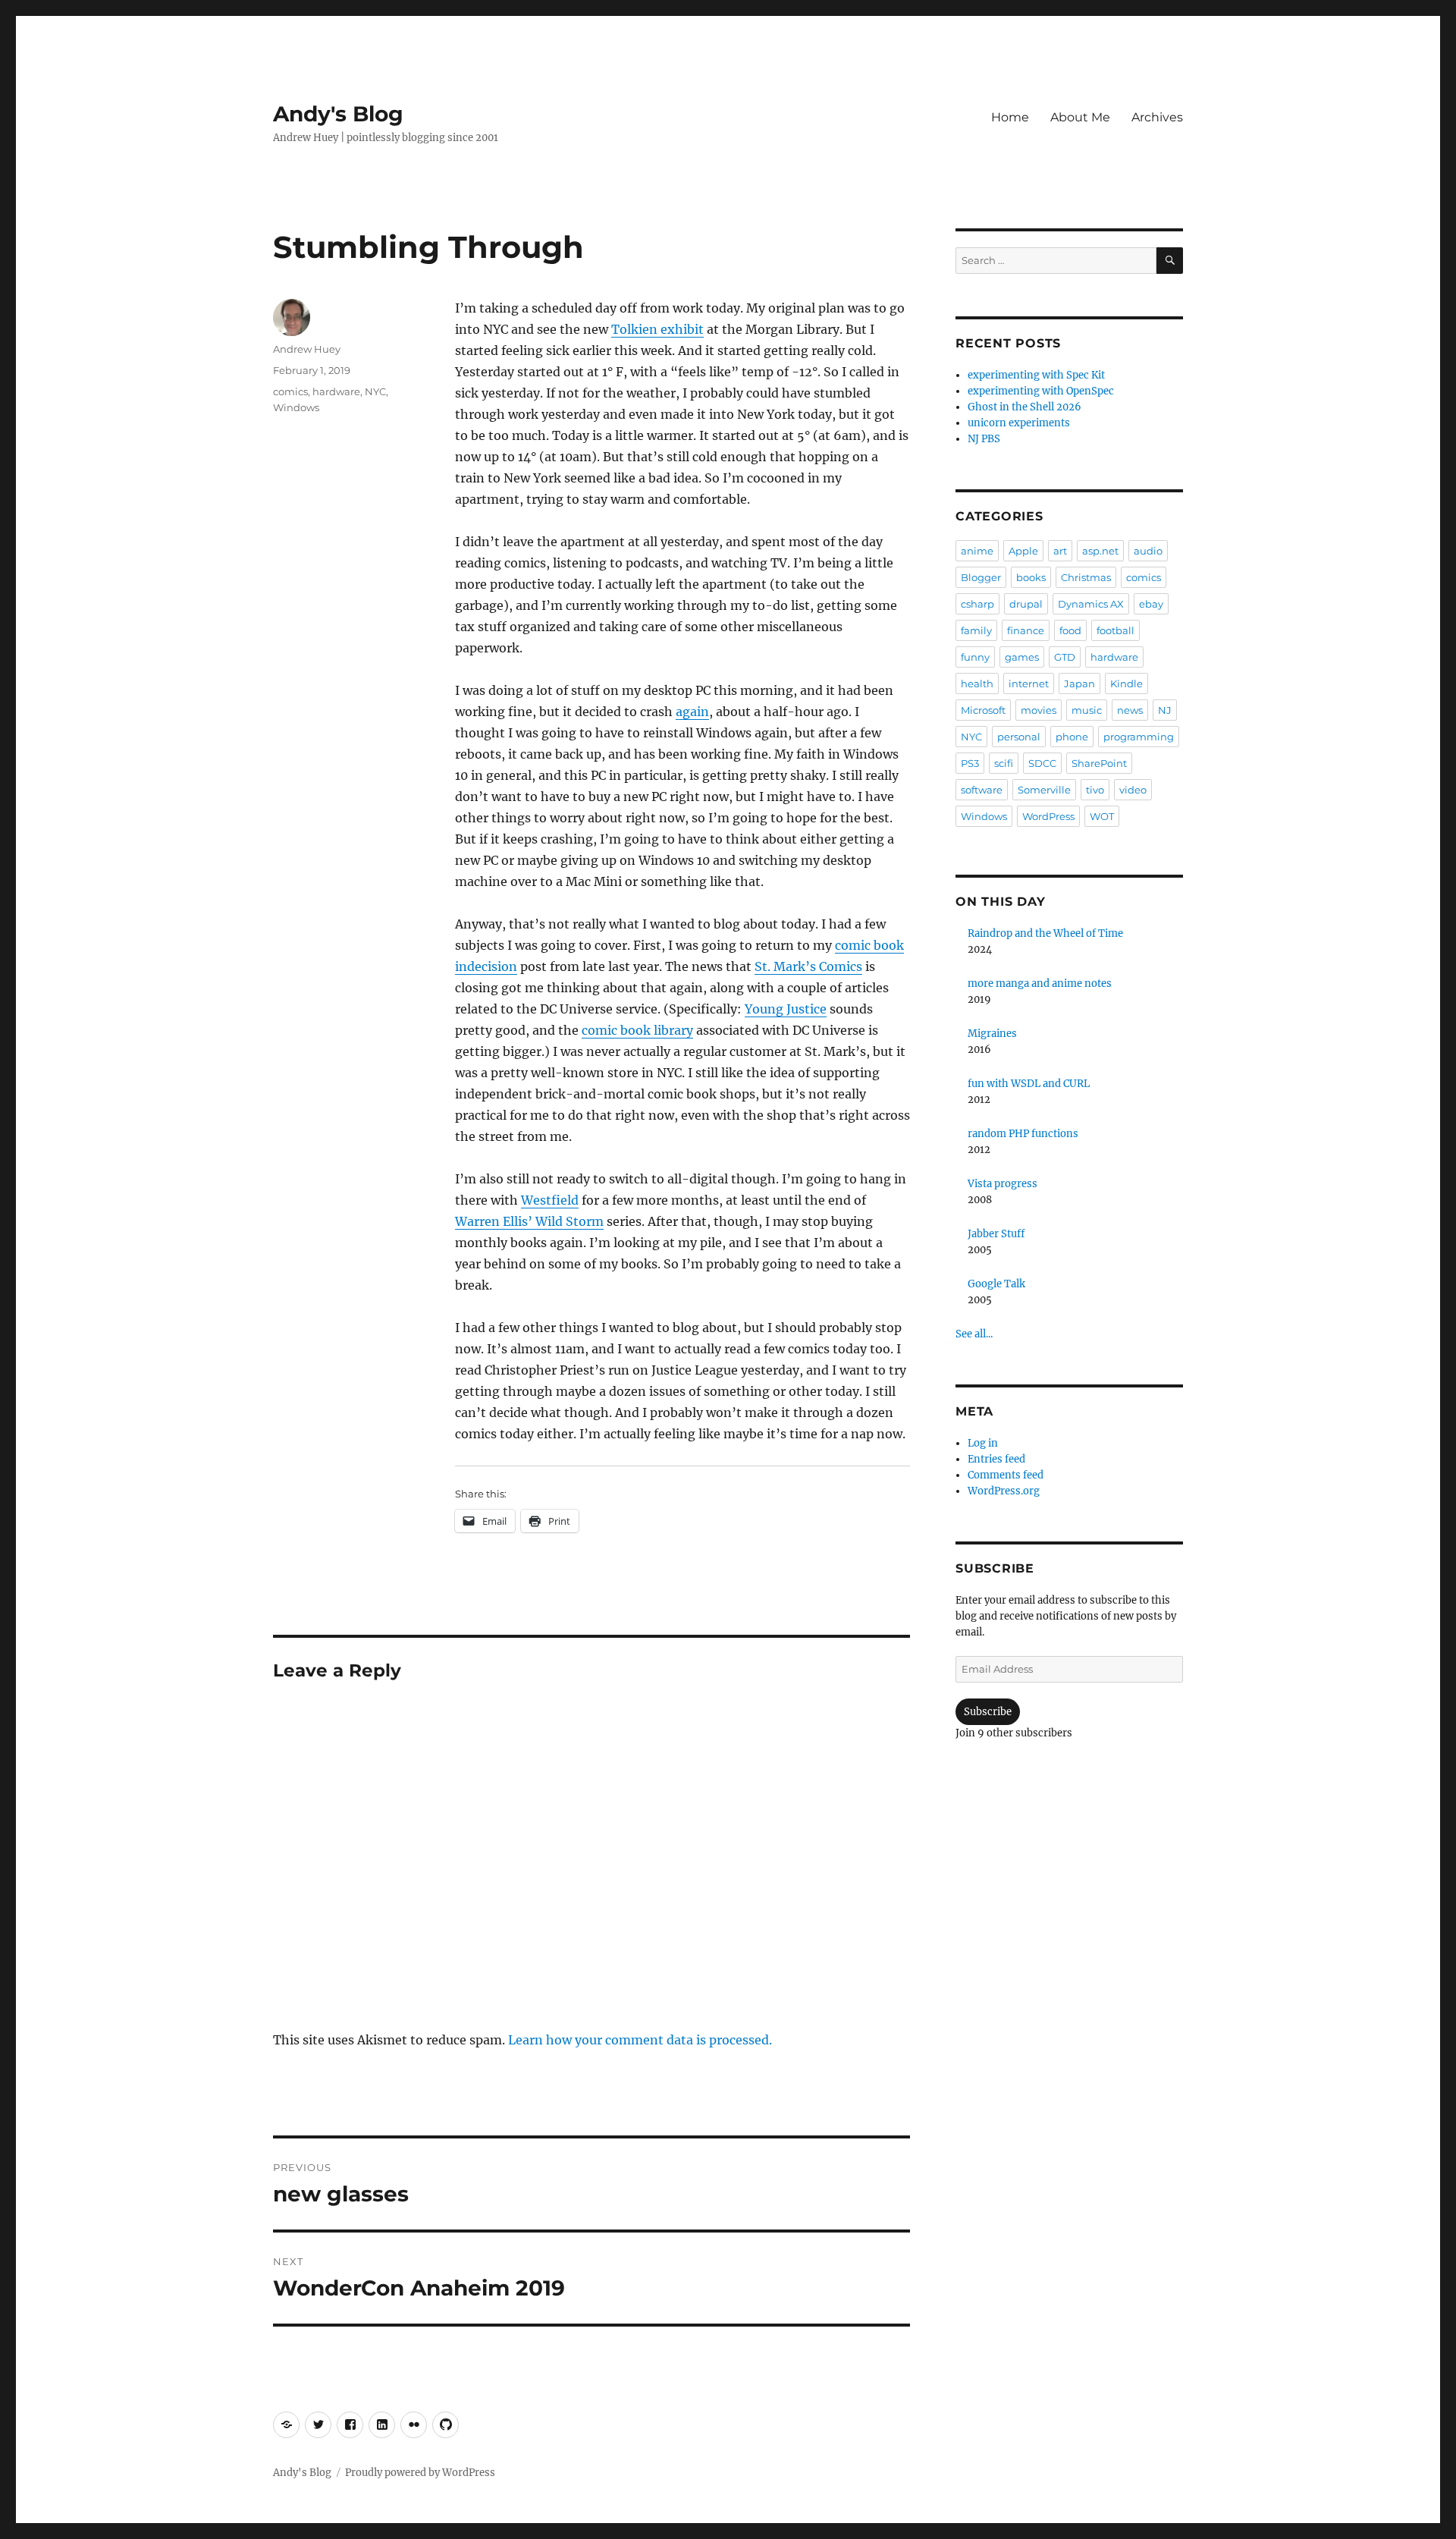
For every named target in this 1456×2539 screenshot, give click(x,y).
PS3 (970, 763)
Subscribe (988, 1712)
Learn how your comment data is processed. (640, 2040)
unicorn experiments (1019, 423)
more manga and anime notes (1040, 984)
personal (1019, 737)
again (692, 712)
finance (1026, 630)
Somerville (1044, 790)
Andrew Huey (307, 349)
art (1060, 551)
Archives (1157, 117)
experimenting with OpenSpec (1041, 391)
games (1022, 657)
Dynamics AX (1091, 604)
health (977, 683)
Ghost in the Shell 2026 (1025, 407)
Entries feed (996, 1459)
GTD (1065, 657)
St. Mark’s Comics (808, 966)
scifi (1004, 763)
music (1087, 710)
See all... (974, 1334)
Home (1010, 117)
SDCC (1042, 763)
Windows (296, 407)
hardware (336, 391)
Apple (1023, 551)
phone (1072, 737)
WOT (1102, 816)
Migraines (992, 1034)
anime (977, 551)
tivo (1095, 790)
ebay (1151, 604)
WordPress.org (1004, 1491)
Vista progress (1003, 1184)
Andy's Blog (338, 114)
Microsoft (983, 710)
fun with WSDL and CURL (1029, 1084)
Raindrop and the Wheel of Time (1045, 933)
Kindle (1127, 683)
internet (1029, 683)
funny (975, 657)
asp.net (1100, 551)
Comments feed (1006, 1475)
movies (1039, 710)
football (1116, 630)
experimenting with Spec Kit (1036, 375)
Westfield (550, 1200)
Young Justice (786, 1009)
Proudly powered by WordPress (420, 2473)
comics (290, 391)
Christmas (1086, 577)
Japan (1079, 683)
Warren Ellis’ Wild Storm (529, 1221)
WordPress (1048, 816)
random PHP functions (1023, 1134)
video (1133, 790)
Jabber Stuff (996, 1234)
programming (1139, 737)
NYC (375, 391)
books (1031, 577)
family (976, 630)
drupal (1026, 604)
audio (1148, 551)
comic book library (637, 1030)
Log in (983, 1443)
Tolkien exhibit (657, 329)
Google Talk (996, 1284)
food (1070, 630)
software (982, 790)
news (1130, 710)
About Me (1080, 117)
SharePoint (1099, 763)
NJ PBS (984, 439)
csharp (977, 604)
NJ (1165, 710)
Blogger (981, 577)
